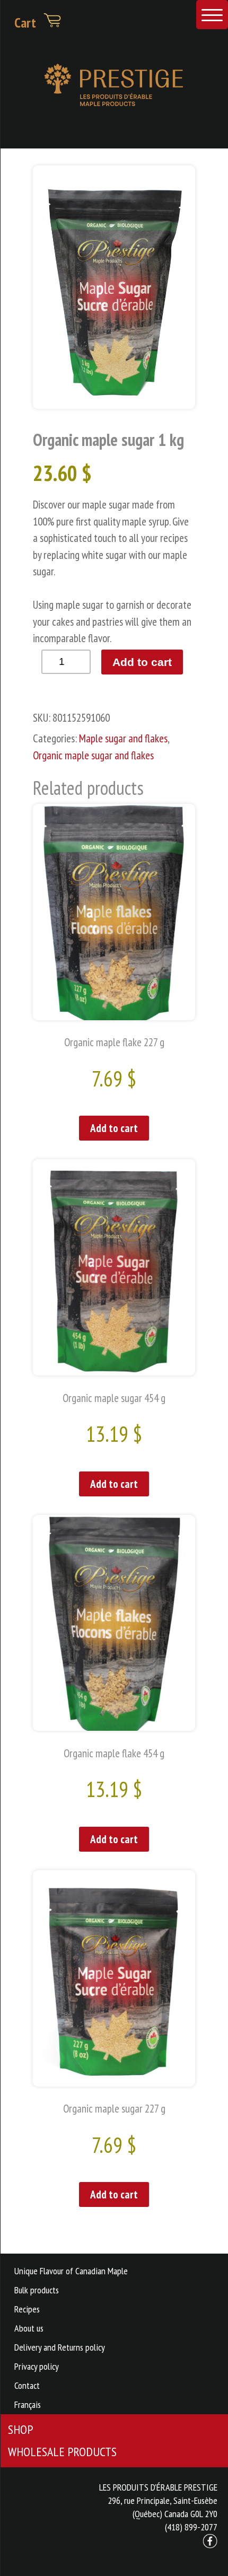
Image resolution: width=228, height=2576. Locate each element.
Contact (27, 2385)
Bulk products (37, 2290)
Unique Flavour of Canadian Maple (71, 2271)
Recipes (27, 2309)
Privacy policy (37, 2366)
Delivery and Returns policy (60, 2347)
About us (29, 2328)
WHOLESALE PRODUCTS (62, 2452)
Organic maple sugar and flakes (93, 755)
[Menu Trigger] (212, 15)
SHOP (20, 2429)
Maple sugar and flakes (123, 738)
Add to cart (142, 662)
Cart (27, 22)
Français (28, 2404)
